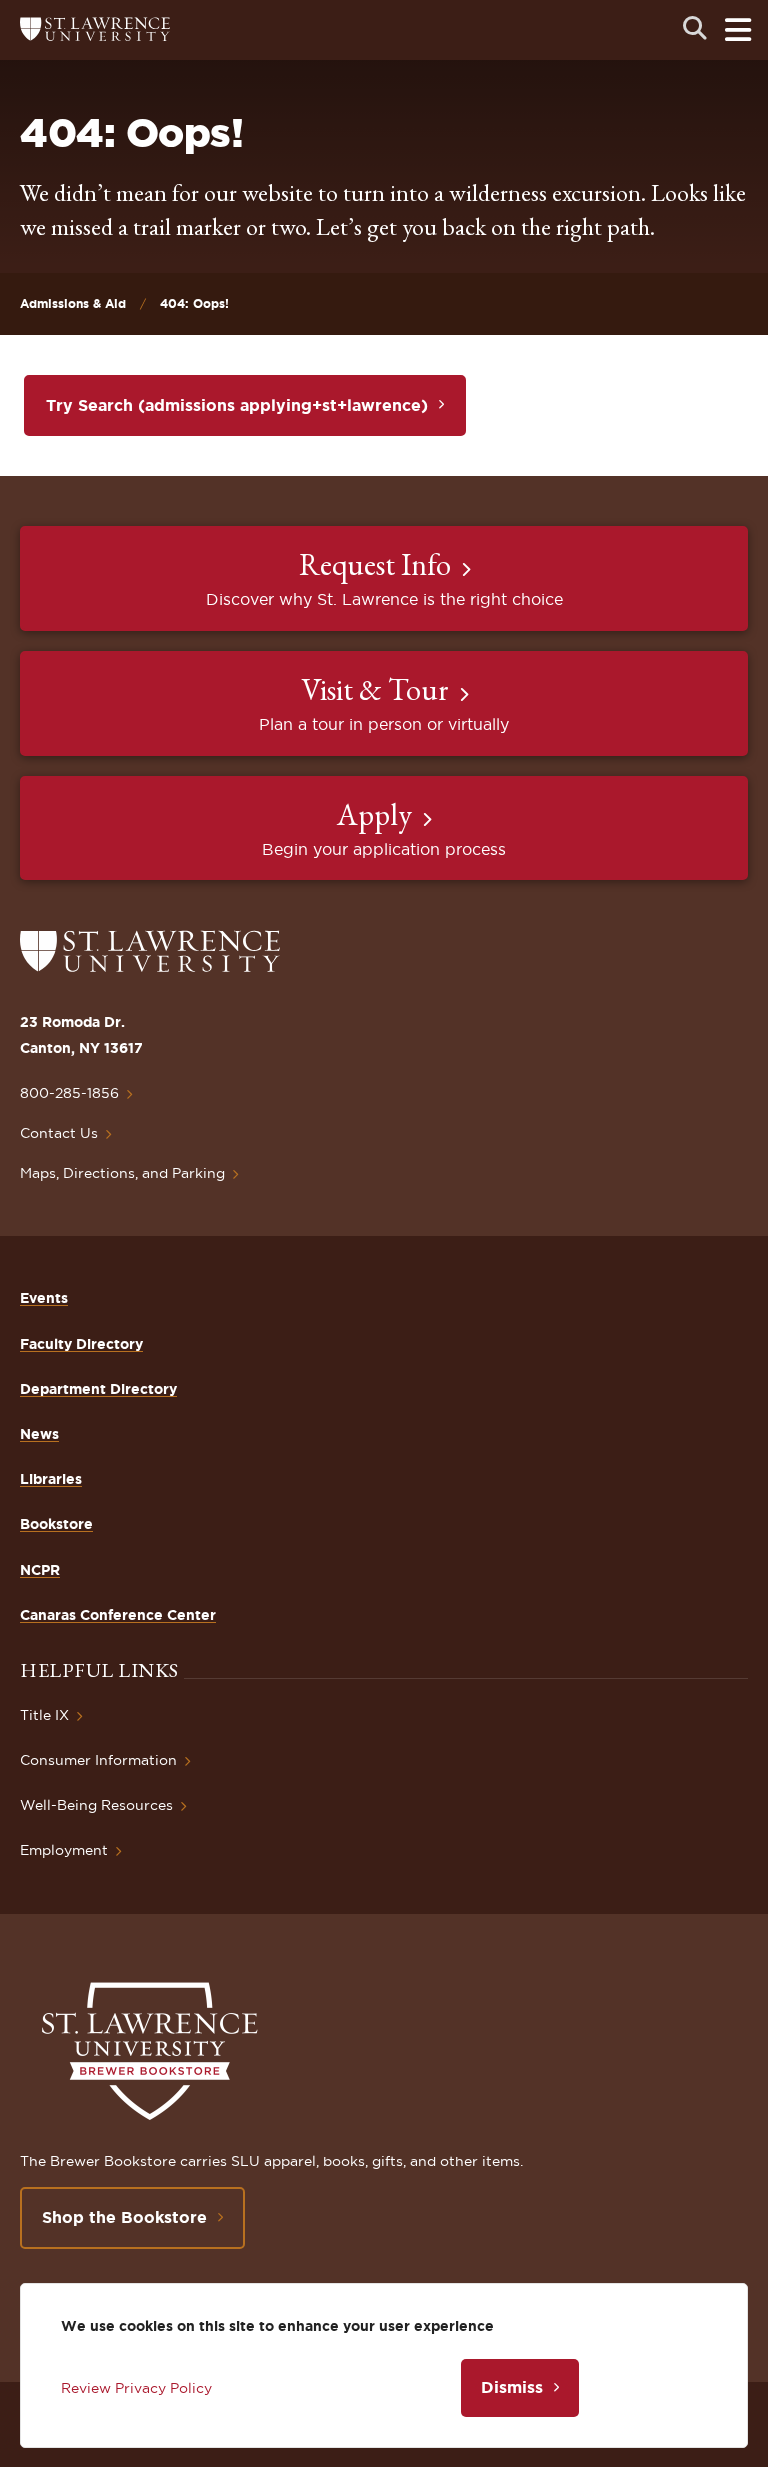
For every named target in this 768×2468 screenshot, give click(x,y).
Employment (64, 1850)
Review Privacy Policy (136, 2388)
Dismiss (512, 2387)
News (39, 1434)
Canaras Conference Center (118, 1615)
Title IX (44, 1715)
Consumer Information (98, 1760)
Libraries (51, 1479)
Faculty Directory (81, 1344)
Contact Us (59, 1133)
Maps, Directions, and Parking (122, 1173)
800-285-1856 (69, 1093)
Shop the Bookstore (124, 2217)
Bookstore (56, 1524)
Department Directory (98, 1389)
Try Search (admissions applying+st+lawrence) (237, 405)
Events (44, 1298)
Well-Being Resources (96, 1805)
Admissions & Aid (73, 303)
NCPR (40, 1570)
